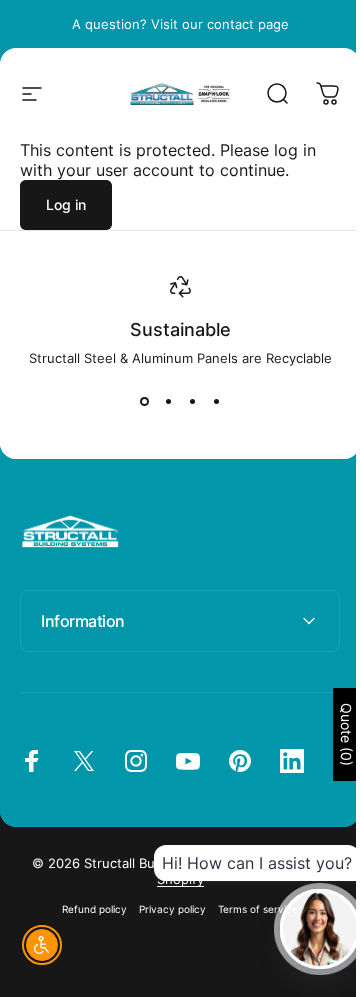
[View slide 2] (168, 402)
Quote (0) (331, 734)
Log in (66, 204)
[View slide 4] (216, 402)
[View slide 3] (192, 402)
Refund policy (87, 909)
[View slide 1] (144, 402)
